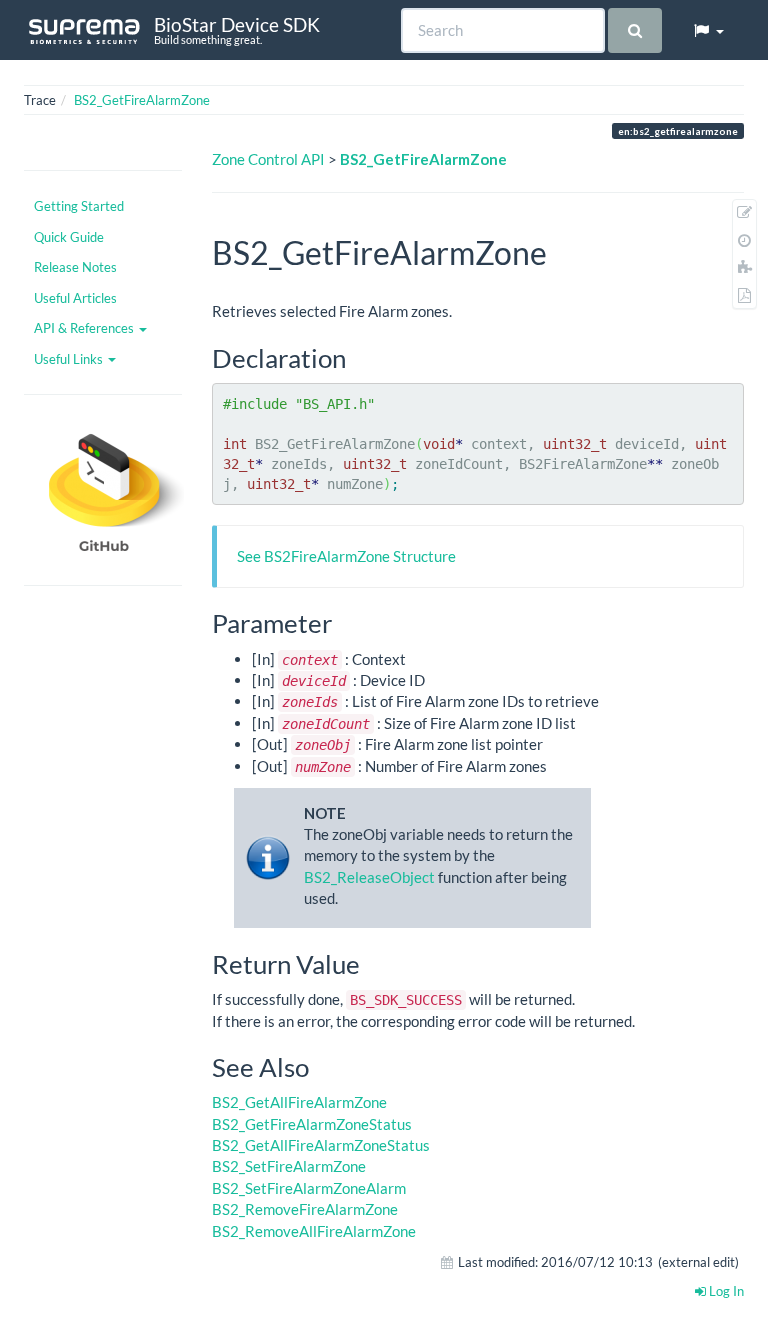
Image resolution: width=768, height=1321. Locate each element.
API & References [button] (85, 328)
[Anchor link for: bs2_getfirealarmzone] (563, 251)
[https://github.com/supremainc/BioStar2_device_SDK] (103, 490)
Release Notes (75, 267)
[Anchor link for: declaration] (359, 357)
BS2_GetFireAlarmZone (142, 100)
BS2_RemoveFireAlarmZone (305, 1209)
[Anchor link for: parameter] (345, 622)
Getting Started (79, 206)
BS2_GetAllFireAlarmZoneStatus (321, 1145)
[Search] (634, 30)
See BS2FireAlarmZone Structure (346, 556)
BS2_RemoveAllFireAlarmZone (314, 1231)
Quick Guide (69, 237)
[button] (708, 30)
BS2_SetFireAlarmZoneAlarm (309, 1188)
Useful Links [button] (70, 359)
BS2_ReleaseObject (369, 877)
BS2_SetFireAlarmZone (289, 1166)
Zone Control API (268, 159)
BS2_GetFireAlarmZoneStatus (312, 1124)
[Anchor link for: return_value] (373, 963)
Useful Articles (75, 298)
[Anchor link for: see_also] (322, 1066)
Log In (725, 1291)
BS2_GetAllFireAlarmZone (299, 1102)
